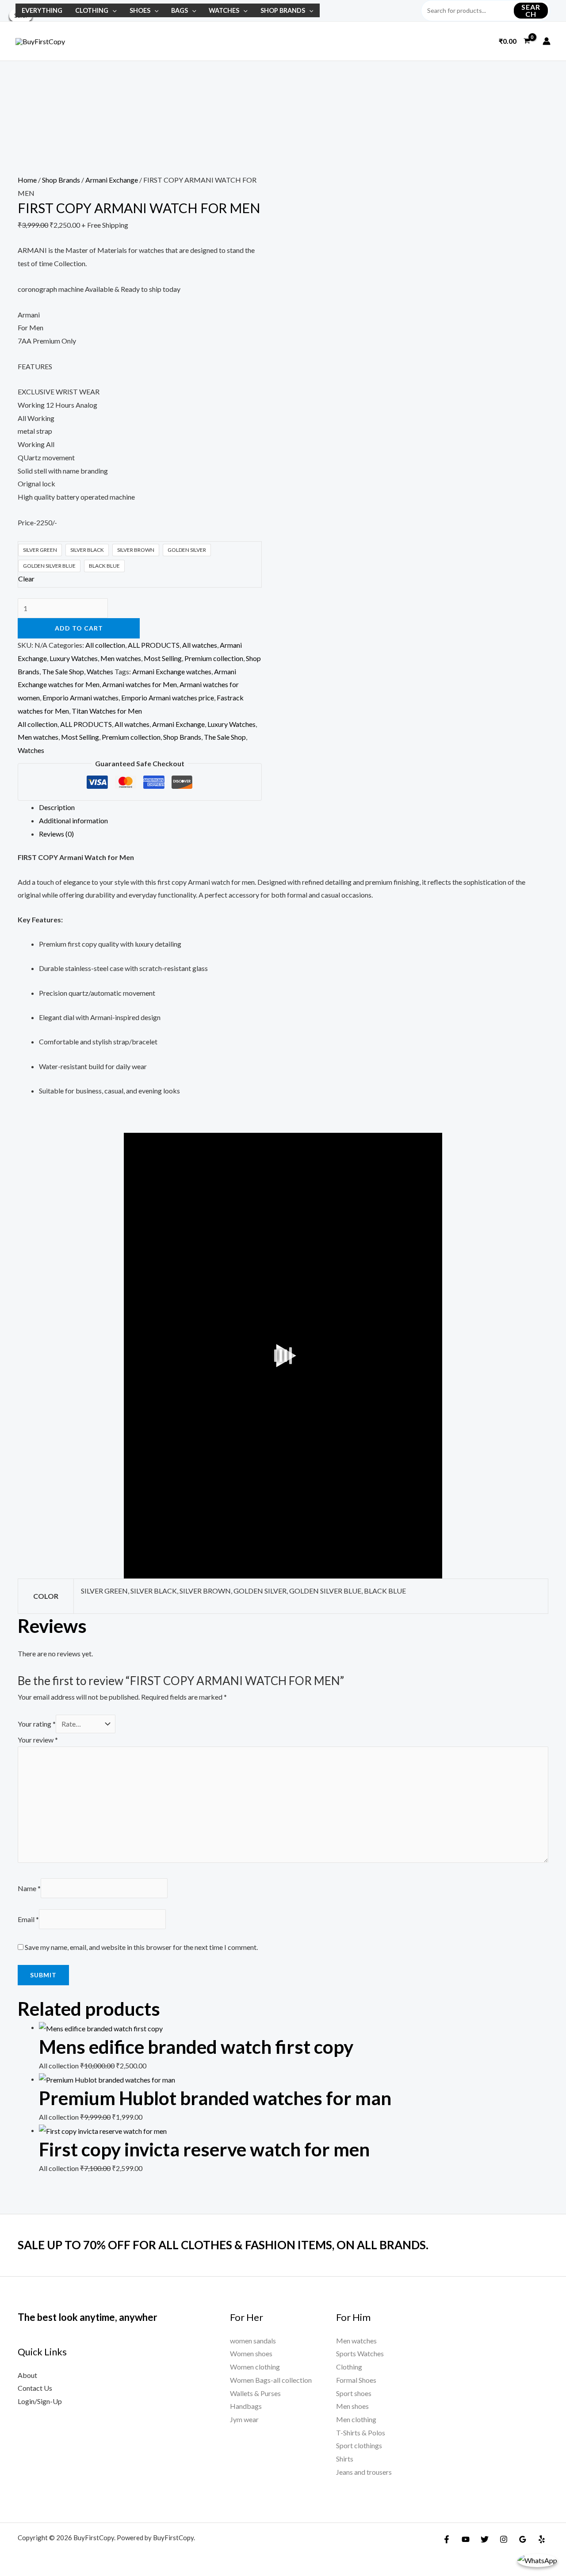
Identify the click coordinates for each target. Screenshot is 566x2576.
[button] (113, 10)
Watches (224, 10)
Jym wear (244, 2419)
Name (29, 1888)
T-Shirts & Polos (361, 2433)
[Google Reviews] (523, 2539)
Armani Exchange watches (172, 671)
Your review (38, 1740)
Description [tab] (57, 807)
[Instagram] (504, 2539)
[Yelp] (542, 2539)
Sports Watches (360, 2353)
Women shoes (251, 2353)
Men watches (121, 658)
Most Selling (163, 658)
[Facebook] (447, 2539)
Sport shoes (354, 2393)
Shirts (345, 2459)
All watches (200, 645)
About (27, 2375)
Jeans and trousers (364, 2472)
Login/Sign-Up (40, 2401)
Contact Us (35, 2388)
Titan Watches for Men (107, 711)
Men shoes (352, 2406)
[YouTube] (466, 2539)
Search (531, 10)
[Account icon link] (547, 41)
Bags (180, 10)
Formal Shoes (356, 2380)
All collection (105, 645)
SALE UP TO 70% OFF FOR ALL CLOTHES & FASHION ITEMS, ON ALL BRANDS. (223, 2245)
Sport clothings (359, 2445)
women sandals (253, 2341)
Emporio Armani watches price (168, 698)
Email (28, 1919)
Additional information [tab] (73, 820)
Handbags (246, 2406)
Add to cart (79, 628)
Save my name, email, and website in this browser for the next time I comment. (141, 1947)
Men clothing (356, 2419)
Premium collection (214, 658)
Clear (26, 579)
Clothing (92, 10)
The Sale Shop (63, 671)
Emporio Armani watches (80, 698)
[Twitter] (485, 2539)
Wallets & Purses (255, 2393)
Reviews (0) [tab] (56, 834)
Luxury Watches (74, 658)
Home (27, 180)
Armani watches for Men (140, 684)
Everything (42, 10)
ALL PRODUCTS (154, 645)
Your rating (37, 1724)
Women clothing (255, 2367)
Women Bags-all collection (271, 2380)
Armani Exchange (112, 180)
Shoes (140, 10)
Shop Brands (283, 10)
